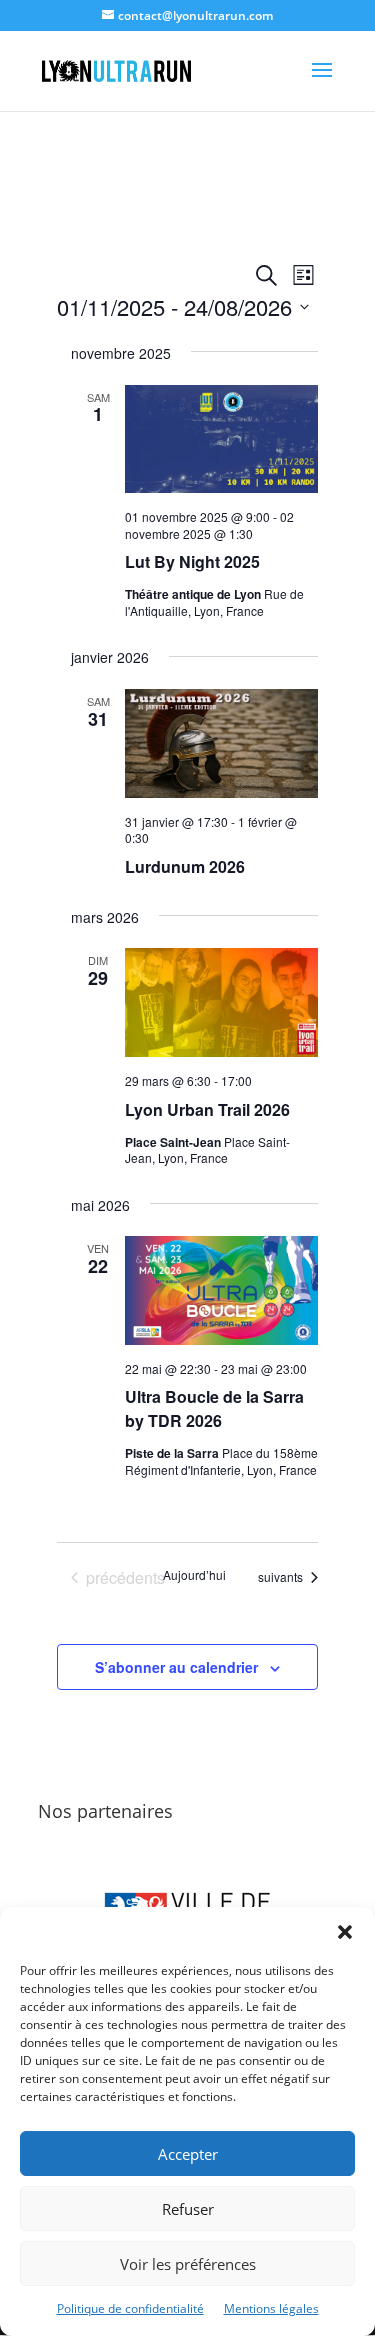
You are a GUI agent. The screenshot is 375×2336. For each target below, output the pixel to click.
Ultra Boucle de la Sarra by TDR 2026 (214, 1408)
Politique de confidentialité (130, 2308)
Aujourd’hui (194, 1575)
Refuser (188, 2209)
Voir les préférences (188, 2264)
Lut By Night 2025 (192, 561)
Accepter (188, 2154)
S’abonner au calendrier (176, 1667)
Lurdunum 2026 (185, 866)
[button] (345, 1932)
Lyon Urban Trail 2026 (207, 1109)
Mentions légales (271, 2308)
